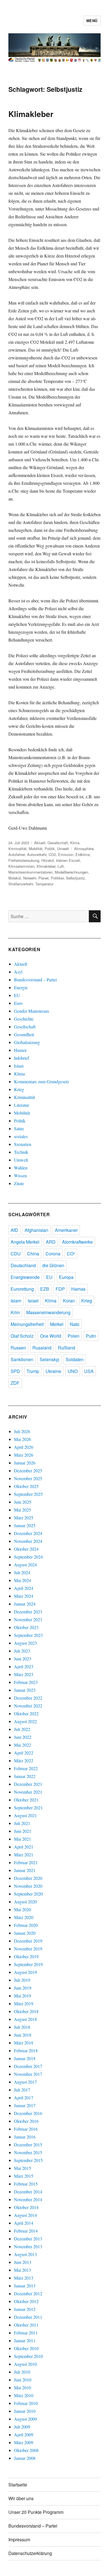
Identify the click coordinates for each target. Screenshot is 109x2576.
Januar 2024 (25, 1604)
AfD (14, 1230)
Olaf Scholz (22, 1336)
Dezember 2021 (28, 1784)
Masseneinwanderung (48, 1312)
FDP (60, 1289)
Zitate (19, 1183)
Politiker (57, 878)
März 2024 (24, 1596)
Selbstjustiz (75, 878)
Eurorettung (22, 1289)
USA (89, 1371)
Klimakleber (31, 114)
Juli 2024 (22, 1572)
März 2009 (24, 2442)
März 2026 (24, 1455)
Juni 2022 (23, 1737)
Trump (33, 1371)
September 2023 (28, 1635)
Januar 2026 (25, 1463)
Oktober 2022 (26, 1713)
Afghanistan (36, 1230)
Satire (19, 1128)
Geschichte (24, 1019)
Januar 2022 (25, 1776)
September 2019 (28, 1964)
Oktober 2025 (26, 1486)
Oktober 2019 (26, 1956)
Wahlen (21, 1168)
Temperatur (44, 884)
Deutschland (23, 1265)
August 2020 (25, 1902)
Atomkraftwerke (77, 1242)
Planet (43, 878)
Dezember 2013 (28, 2239)
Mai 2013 (22, 2270)
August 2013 (25, 2254)
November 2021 (28, 1792)
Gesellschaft (58, 843)
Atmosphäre (84, 849)
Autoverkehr (37, 854)
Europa (66, 1277)
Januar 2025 (25, 1525)
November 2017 (28, 2074)
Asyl (18, 972)
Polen (74, 1336)
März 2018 (24, 2043)
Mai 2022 (22, 1745)
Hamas (78, 1289)
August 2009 (25, 2419)
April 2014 (24, 2223)
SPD (15, 1371)
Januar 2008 (25, 2458)
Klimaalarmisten (21, 866)
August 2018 (25, 2019)
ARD (51, 1242)
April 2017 (24, 2097)
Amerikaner (66, 1230)
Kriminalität (17, 849)
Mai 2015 (22, 2168)
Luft (61, 866)
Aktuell (40, 843)
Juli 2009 (22, 2427)
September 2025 (28, 1494)
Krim (15, 1312)
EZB (45, 1289)
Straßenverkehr (21, 884)
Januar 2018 (25, 2058)
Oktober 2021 (26, 1800)
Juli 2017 (22, 2090)
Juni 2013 (23, 2262)
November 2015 (28, 2152)
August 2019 (25, 1972)
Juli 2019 (22, 1980)
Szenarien (23, 1144)
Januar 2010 (25, 2411)
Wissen (20, 1175)
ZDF (15, 1383)
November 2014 (28, 2199)
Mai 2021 (22, 1839)
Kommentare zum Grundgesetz (42, 1081)
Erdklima (83, 854)
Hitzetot (48, 860)
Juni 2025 (23, 1502)
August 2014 (25, 2215)
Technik (21, 1152)
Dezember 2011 (28, 2317)
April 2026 (24, 1447)
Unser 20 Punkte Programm (36, 2512)
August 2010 (25, 2364)
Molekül (15, 878)
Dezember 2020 (28, 1878)
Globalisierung (27, 1042)
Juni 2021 (23, 1831)
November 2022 (28, 1706)
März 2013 (24, 2278)
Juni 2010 (23, 2380)
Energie (21, 987)
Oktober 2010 (26, 2348)
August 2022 (25, 1721)
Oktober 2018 (26, 2011)
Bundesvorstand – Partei (35, 980)
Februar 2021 (26, 1862)
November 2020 (28, 1886)
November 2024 (28, 1541)
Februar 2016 (26, 2129)
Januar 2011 (25, 2340)
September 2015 (28, 2160)
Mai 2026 (22, 1439)
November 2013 (28, 2246)
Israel (33, 1301)
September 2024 (28, 1557)
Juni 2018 (23, 2035)
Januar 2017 (25, 2105)
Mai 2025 (22, 1510)
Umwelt (63, 849)
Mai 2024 (22, 1580)
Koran (69, 1301)
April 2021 (24, 1847)
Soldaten (75, 1359)
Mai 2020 (22, 1909)
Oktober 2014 (26, 2207)
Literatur (22, 1105)
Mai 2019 (22, 1996)
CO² (71, 1254)
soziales (21, 1136)
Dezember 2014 (28, 2192)
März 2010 (24, 2395)
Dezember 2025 (28, 1471)
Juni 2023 (23, 1659)
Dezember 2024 (28, 1533)
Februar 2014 (26, 2231)
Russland (42, 1348)
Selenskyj (49, 1359)
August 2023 (25, 1643)
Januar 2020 (25, 1933)
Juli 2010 (22, 2372)
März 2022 (24, 1760)
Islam (19, 1066)
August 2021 (25, 1815)
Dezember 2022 (28, 1698)
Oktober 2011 (26, 2325)
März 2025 (24, 1518)
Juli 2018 (22, 2027)
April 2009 (24, 2435)
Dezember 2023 (28, 1612)
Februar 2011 (26, 2333)
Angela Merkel (25, 1242)
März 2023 (24, 1674)
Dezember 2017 (28, 2066)
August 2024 (25, 1565)
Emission (66, 854)
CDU (16, 1254)
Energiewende (25, 1277)
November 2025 (28, 1478)
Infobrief (22, 1058)
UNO (73, 1371)
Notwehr (30, 878)
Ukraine (53, 1371)
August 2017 (25, 2082)
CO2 (52, 854)
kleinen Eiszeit (68, 860)
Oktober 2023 (26, 1627)
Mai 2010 (22, 2387)
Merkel (57, 1324)
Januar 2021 (25, 1870)
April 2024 (24, 1588)
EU (17, 995)
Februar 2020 (26, 1925)
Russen (18, 1348)
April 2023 (24, 1666)
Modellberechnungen (71, 872)
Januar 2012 (25, 2309)
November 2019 (28, 1949)
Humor (20, 1050)
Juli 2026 (22, 1431)
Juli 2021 (22, 1823)
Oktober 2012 (26, 2301)
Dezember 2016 (28, 2113)
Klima (75, 843)
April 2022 (24, 1753)
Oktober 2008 (26, 2450)
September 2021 (28, 1808)
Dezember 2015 (28, 2145)
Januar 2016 (25, 2137)
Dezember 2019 (28, 1941)
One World (51, 1336)
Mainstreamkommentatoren (30, 872)
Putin (91, 1336)
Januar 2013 (25, 2286)
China (33, 1254)
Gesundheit (24, 1034)
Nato (75, 1324)
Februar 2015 (26, 2184)
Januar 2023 (25, 1690)
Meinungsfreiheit (27, 1324)
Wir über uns (21, 2498)
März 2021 (24, 1855)
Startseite (18, 2485)
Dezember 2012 (28, 2293)
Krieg (19, 1089)
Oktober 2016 (26, 2121)
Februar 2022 (26, 1768)
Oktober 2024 (26, 1549)
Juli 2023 (22, 1651)
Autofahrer (17, 854)
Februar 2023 (26, 1682)
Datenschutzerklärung (30, 2553)
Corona (53, 1254)
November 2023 (28, 1619)
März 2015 (24, 2176)
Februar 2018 (26, 2050)
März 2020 (24, 1917)
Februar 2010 (26, 2403)
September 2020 (28, 1894)
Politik (50, 849)
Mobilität (36, 849)
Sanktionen (22, 1359)
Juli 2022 (22, 1729)
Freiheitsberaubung (24, 860)
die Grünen (53, 1265)
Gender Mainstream (31, 1011)
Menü (92, 21)
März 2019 (24, 2003)
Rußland (67, 1348)
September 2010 (28, 2356)
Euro (18, 1003)
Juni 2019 (23, 1988)
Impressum (19, 2539)
